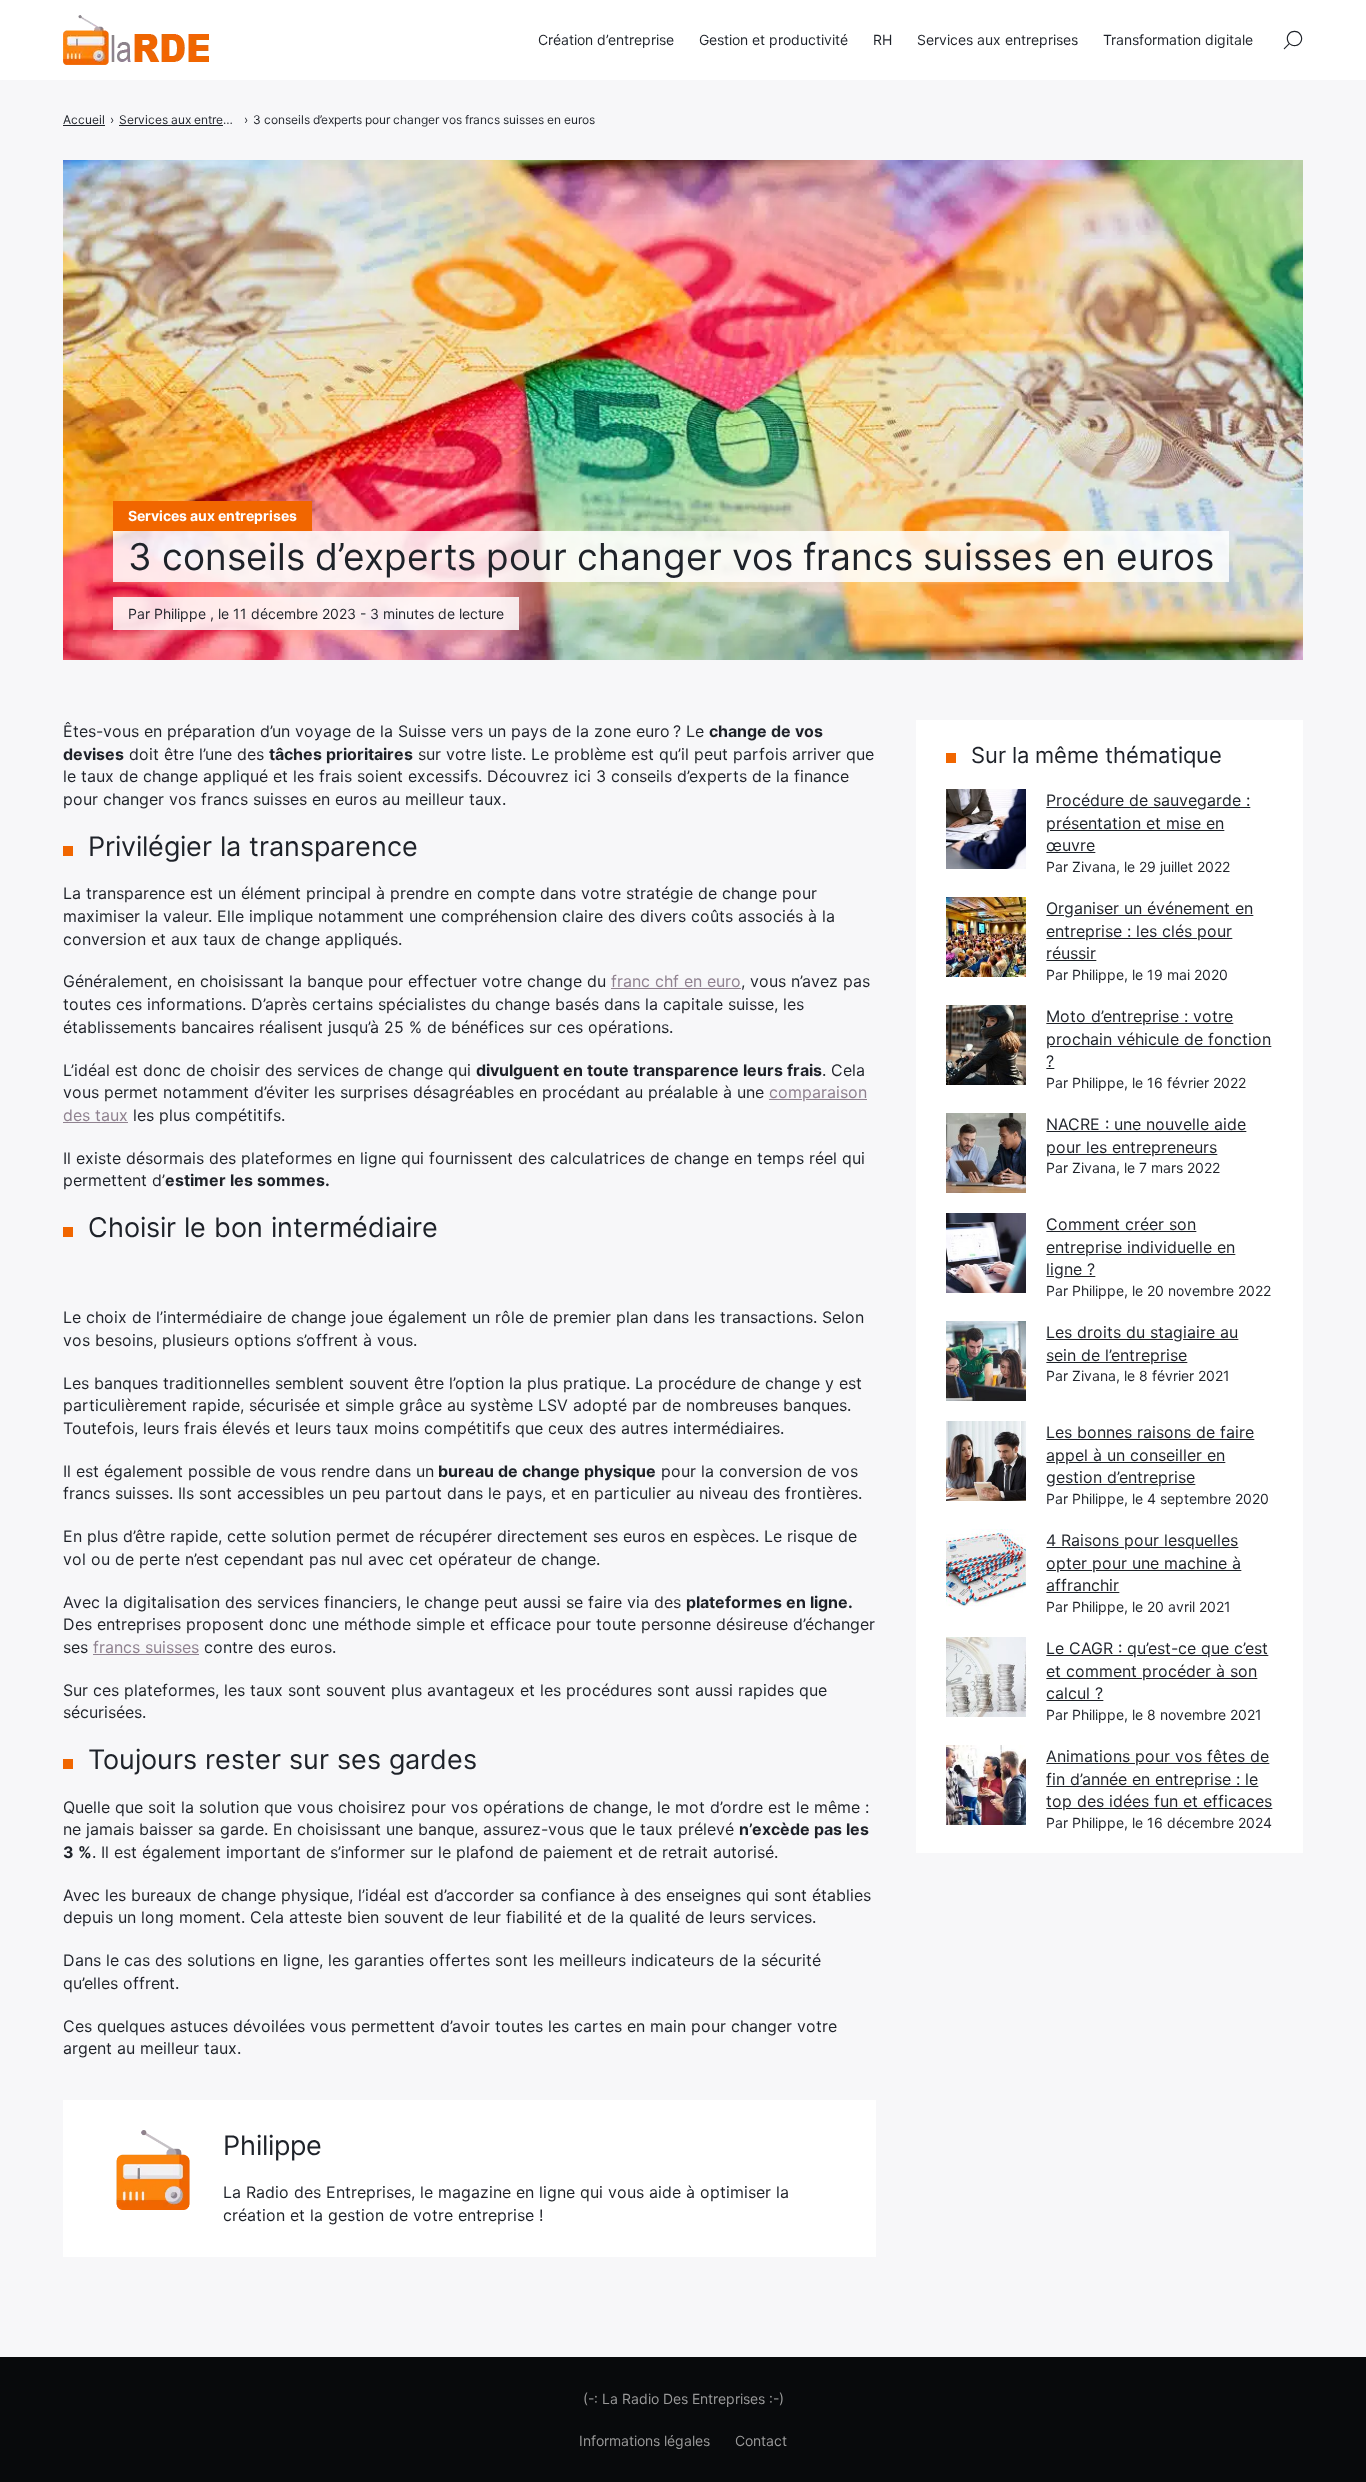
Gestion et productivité (773, 39)
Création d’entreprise (606, 39)
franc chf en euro (676, 981)
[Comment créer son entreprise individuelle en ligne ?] (986, 1253)
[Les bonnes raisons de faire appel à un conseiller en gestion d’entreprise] (986, 1461)
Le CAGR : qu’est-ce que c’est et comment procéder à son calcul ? (1157, 1670)
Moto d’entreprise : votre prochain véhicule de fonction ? (1158, 1038)
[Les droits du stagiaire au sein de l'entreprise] (986, 1361)
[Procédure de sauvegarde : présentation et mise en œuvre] (986, 829)
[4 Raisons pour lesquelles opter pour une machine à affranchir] (986, 1569)
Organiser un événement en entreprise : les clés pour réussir (1149, 930)
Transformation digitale (1178, 39)
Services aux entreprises (997, 39)
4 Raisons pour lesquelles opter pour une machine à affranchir (1143, 1562)
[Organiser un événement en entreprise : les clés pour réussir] (986, 937)
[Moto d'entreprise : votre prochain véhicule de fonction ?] (986, 1045)
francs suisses (146, 1647)
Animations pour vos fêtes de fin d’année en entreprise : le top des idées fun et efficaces (1159, 1778)
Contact (761, 2440)
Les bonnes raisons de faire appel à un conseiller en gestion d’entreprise (1150, 1454)
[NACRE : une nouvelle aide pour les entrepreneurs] (986, 1153)
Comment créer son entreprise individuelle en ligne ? (1140, 1246)
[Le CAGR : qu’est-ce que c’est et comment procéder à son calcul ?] (986, 1677)
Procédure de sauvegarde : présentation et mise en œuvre (1148, 822)
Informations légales (644, 2440)
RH (882, 39)
